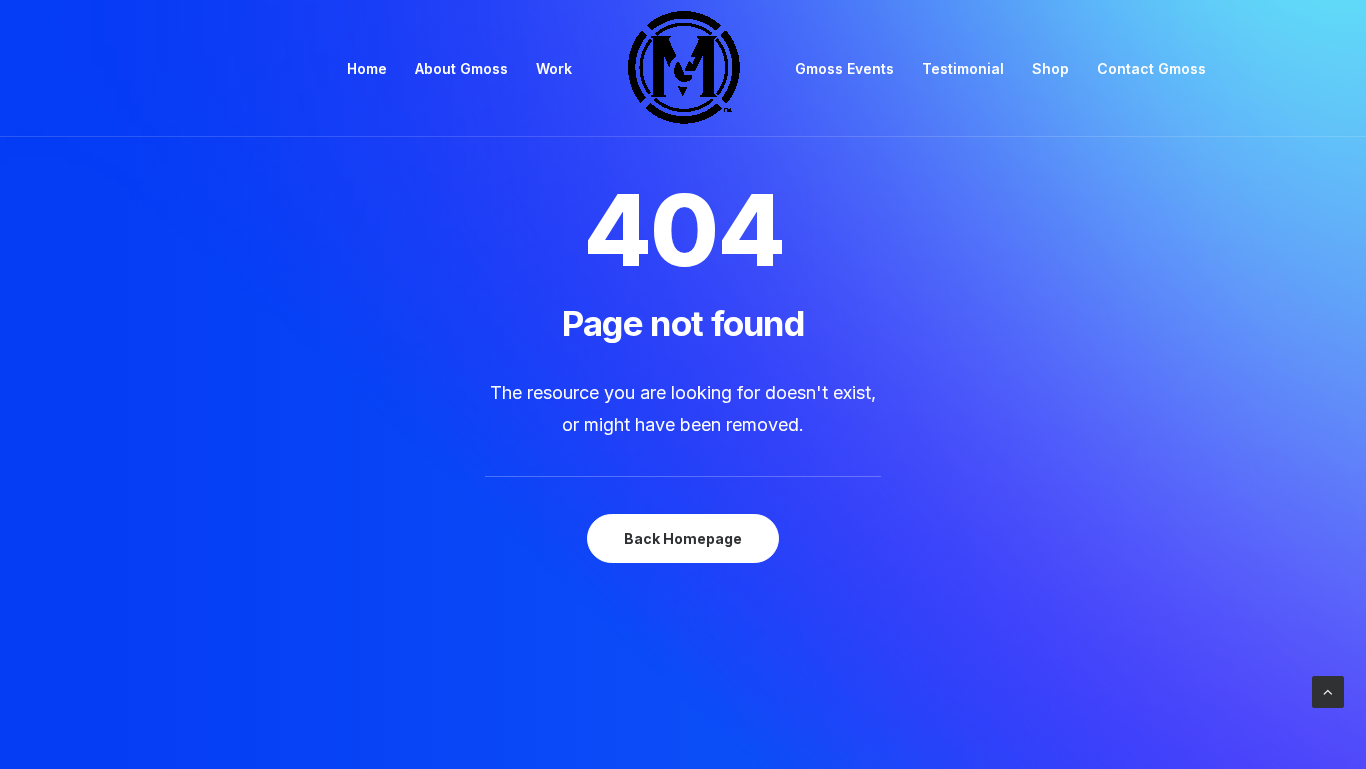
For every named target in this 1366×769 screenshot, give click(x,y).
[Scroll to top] (1328, 690)
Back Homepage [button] (683, 538)
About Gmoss (461, 68)
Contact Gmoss (1151, 68)
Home (367, 68)
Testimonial (963, 68)
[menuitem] (367, 68)
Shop (1050, 68)
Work (554, 68)
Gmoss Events (844, 68)
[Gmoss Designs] (683, 68)
